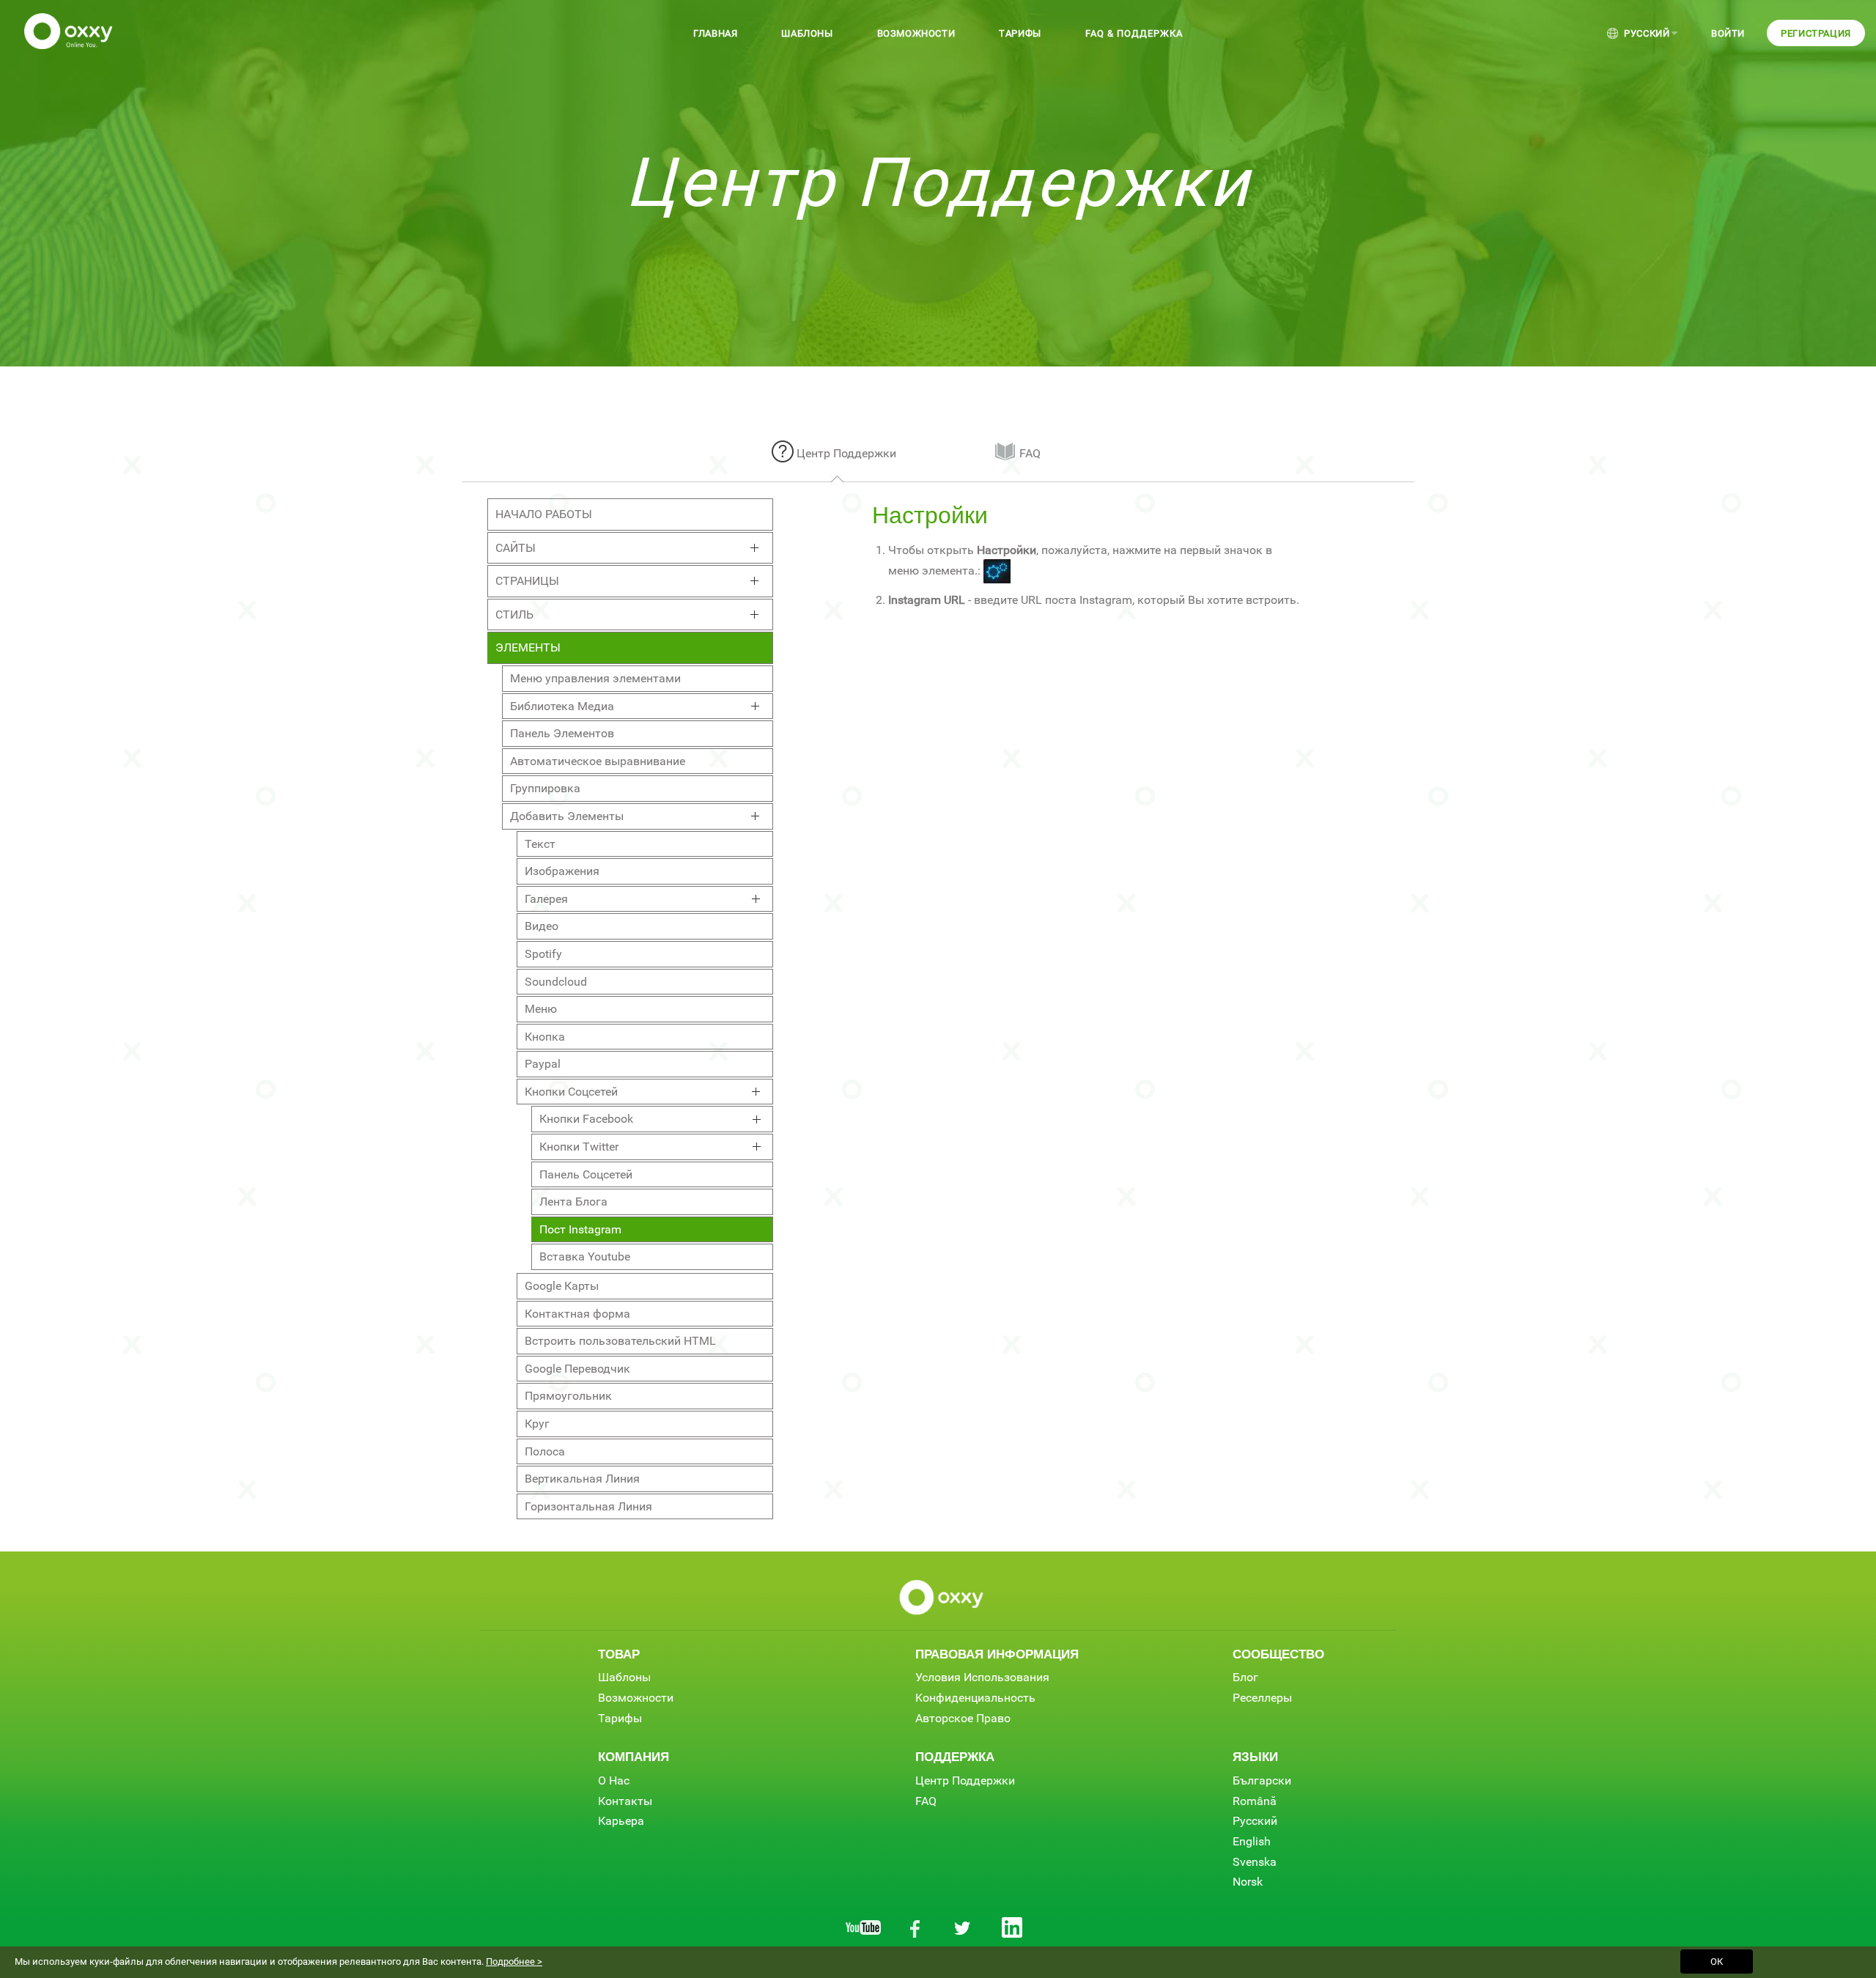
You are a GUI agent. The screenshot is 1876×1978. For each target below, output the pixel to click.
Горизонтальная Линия (588, 1506)
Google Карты (562, 1286)
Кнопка (545, 1037)
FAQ (1030, 453)
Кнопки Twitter (579, 1147)
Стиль (514, 615)
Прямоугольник (568, 1396)
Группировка (545, 788)
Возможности (916, 33)
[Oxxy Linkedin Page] (1013, 1927)
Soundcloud (556, 982)
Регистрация (1816, 33)
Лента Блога (573, 1202)
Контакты (625, 1801)
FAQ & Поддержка (1134, 33)
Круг (537, 1424)
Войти (1728, 33)
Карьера (621, 1821)
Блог (1245, 1677)
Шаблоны (807, 33)
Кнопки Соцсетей (571, 1092)
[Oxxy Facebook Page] (913, 1927)
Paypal (543, 1064)
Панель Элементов (562, 733)
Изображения (562, 871)
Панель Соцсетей (586, 1174)
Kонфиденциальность (975, 1698)
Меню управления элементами (595, 678)
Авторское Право (963, 1718)
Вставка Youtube (585, 1256)
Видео (542, 926)
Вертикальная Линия (582, 1479)
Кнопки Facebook (586, 1119)
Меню (541, 1009)
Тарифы (1020, 33)
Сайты (516, 548)
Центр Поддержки (846, 453)
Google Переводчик (577, 1369)
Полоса (545, 1451)
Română (1255, 1801)
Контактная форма (577, 1314)
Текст (540, 844)
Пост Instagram (580, 1229)
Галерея (546, 899)
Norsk (1248, 1882)
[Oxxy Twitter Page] (963, 1927)
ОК (1717, 1962)
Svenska (1255, 1862)
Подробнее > (514, 1962)
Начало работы (544, 514)
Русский (1647, 33)
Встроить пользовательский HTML (620, 1341)
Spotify (543, 954)
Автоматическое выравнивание (598, 761)
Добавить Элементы (567, 816)
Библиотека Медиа (562, 706)
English (1252, 1841)
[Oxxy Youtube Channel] (863, 1927)
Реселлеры (1262, 1698)
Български (1262, 1780)
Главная (715, 33)
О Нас (614, 1780)
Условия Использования (982, 1677)
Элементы (528, 647)
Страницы (527, 581)
